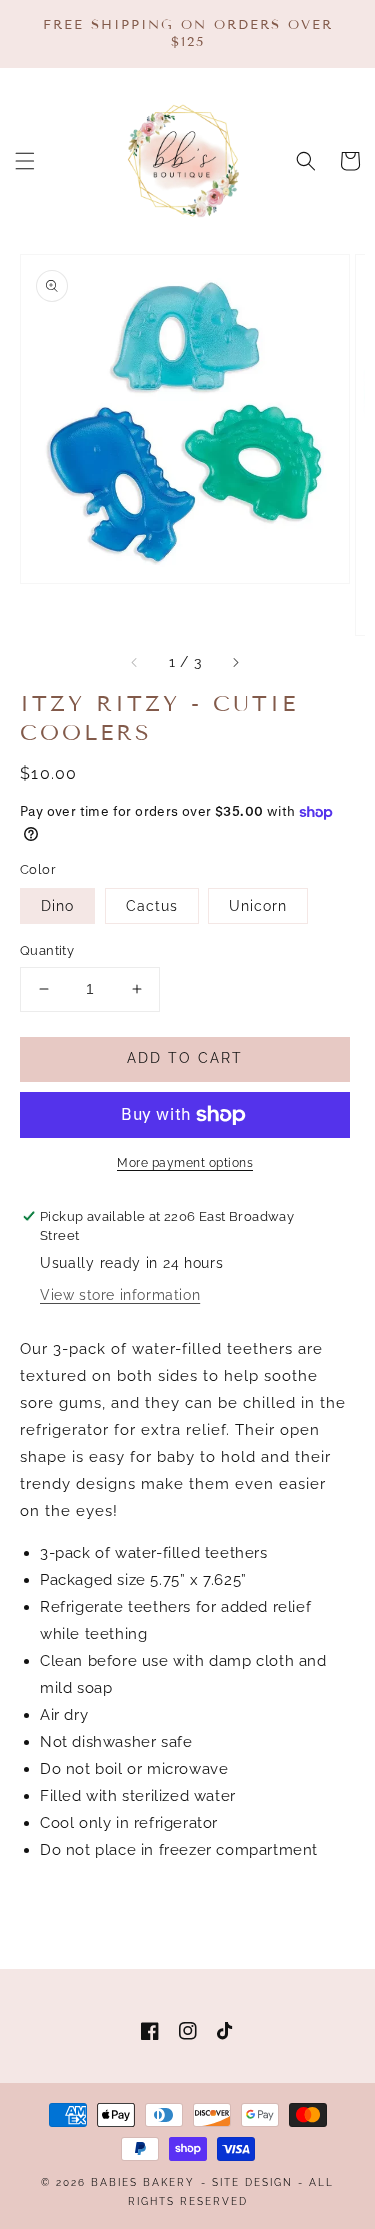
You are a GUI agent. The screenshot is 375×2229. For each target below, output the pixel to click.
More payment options (185, 1163)
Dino (57, 906)
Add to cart (185, 1058)
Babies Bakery (143, 2182)
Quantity (47, 950)
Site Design (252, 2182)
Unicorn (258, 906)
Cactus (152, 906)
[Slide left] (135, 663)
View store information (120, 1295)
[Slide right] (235, 663)
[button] (25, 161)
